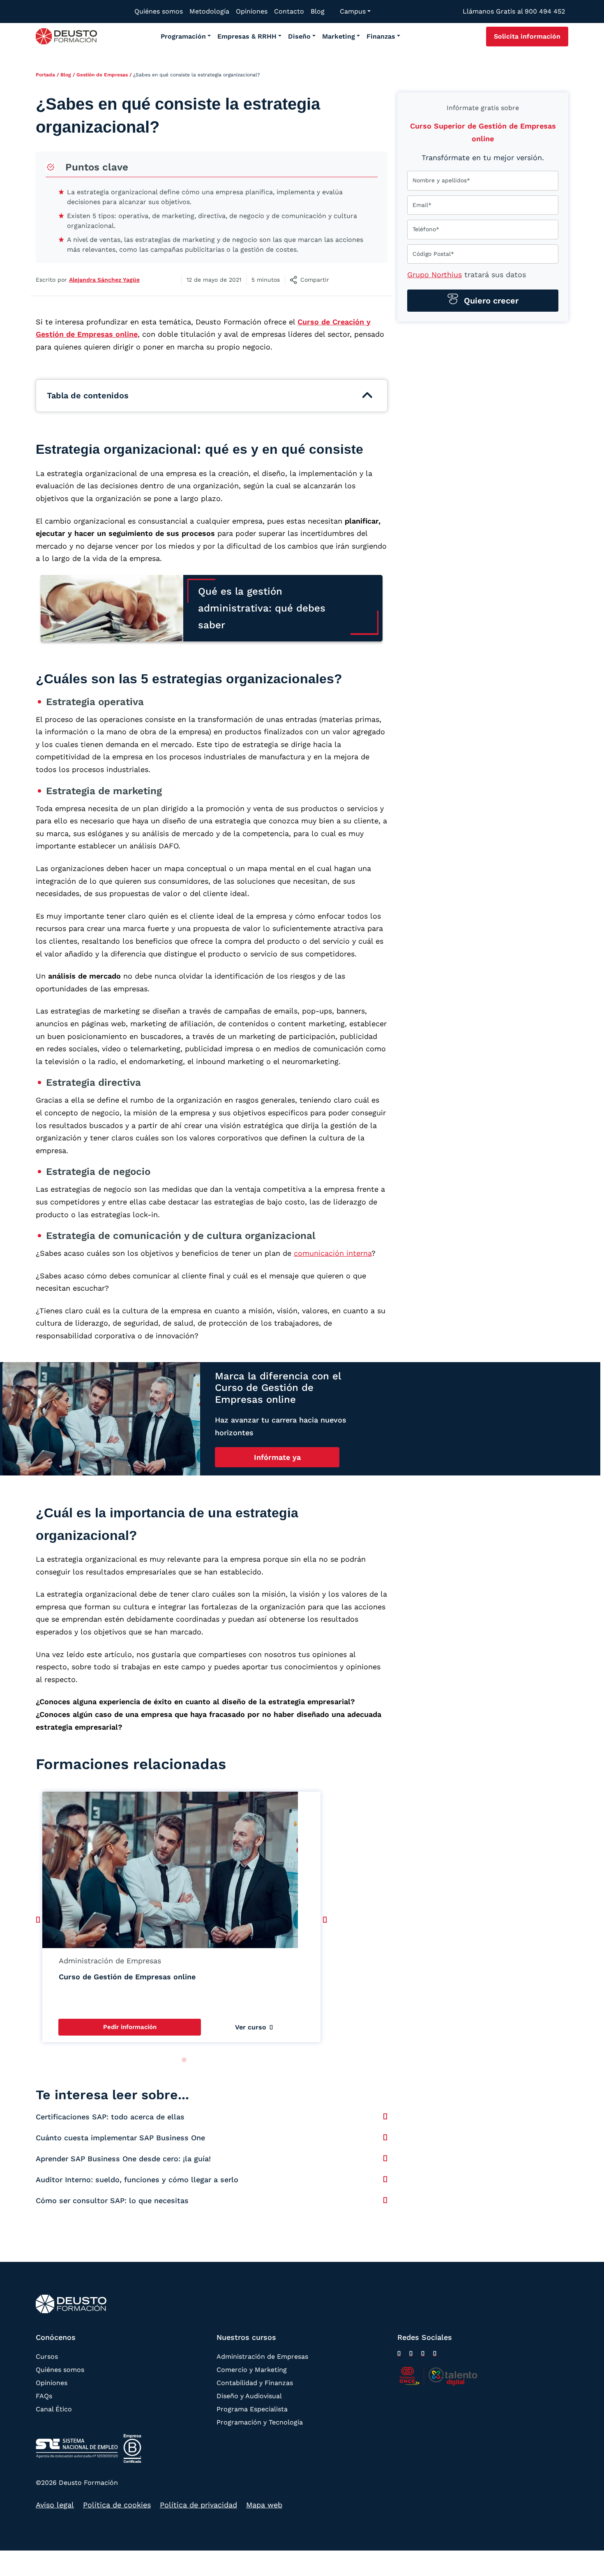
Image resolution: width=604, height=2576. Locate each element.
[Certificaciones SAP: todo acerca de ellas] (385, 2116)
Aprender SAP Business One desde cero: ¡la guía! (123, 2159)
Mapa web (264, 2505)
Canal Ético (54, 2409)
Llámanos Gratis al (514, 11)
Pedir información (130, 2027)
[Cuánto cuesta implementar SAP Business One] (385, 2137)
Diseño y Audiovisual (249, 2396)
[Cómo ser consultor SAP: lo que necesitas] (385, 2200)
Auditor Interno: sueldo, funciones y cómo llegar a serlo (137, 2180)
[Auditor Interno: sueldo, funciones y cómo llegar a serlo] (385, 2179)
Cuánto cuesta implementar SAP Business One (120, 2138)
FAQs (44, 2396)
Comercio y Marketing (252, 2369)
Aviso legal (55, 2505)
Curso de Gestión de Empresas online (127, 1977)
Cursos (47, 2356)
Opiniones (52, 2382)
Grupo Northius (435, 275)
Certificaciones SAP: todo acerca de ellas (110, 2117)
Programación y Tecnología (260, 2422)
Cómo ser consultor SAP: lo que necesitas (112, 2200)
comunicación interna (333, 1253)
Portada (45, 75)
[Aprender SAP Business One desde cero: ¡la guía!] (385, 2158)
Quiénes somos (60, 2369)
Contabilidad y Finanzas (255, 2382)
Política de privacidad (198, 2505)
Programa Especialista (252, 2409)
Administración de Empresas (262, 2356)
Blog (66, 75)
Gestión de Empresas (102, 75)
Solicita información (527, 36)
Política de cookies (117, 2505)
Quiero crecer (490, 301)
